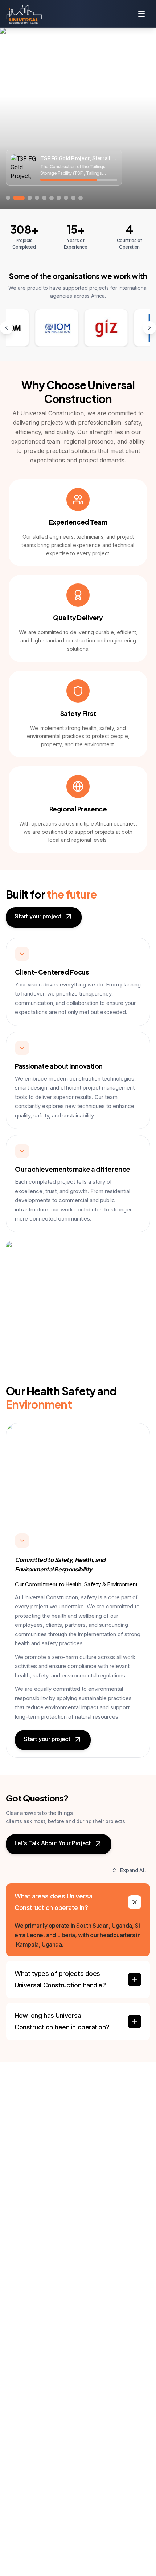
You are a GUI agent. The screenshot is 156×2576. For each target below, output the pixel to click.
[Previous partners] (7, 328)
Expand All (133, 1870)
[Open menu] (141, 14)
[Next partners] (149, 328)
